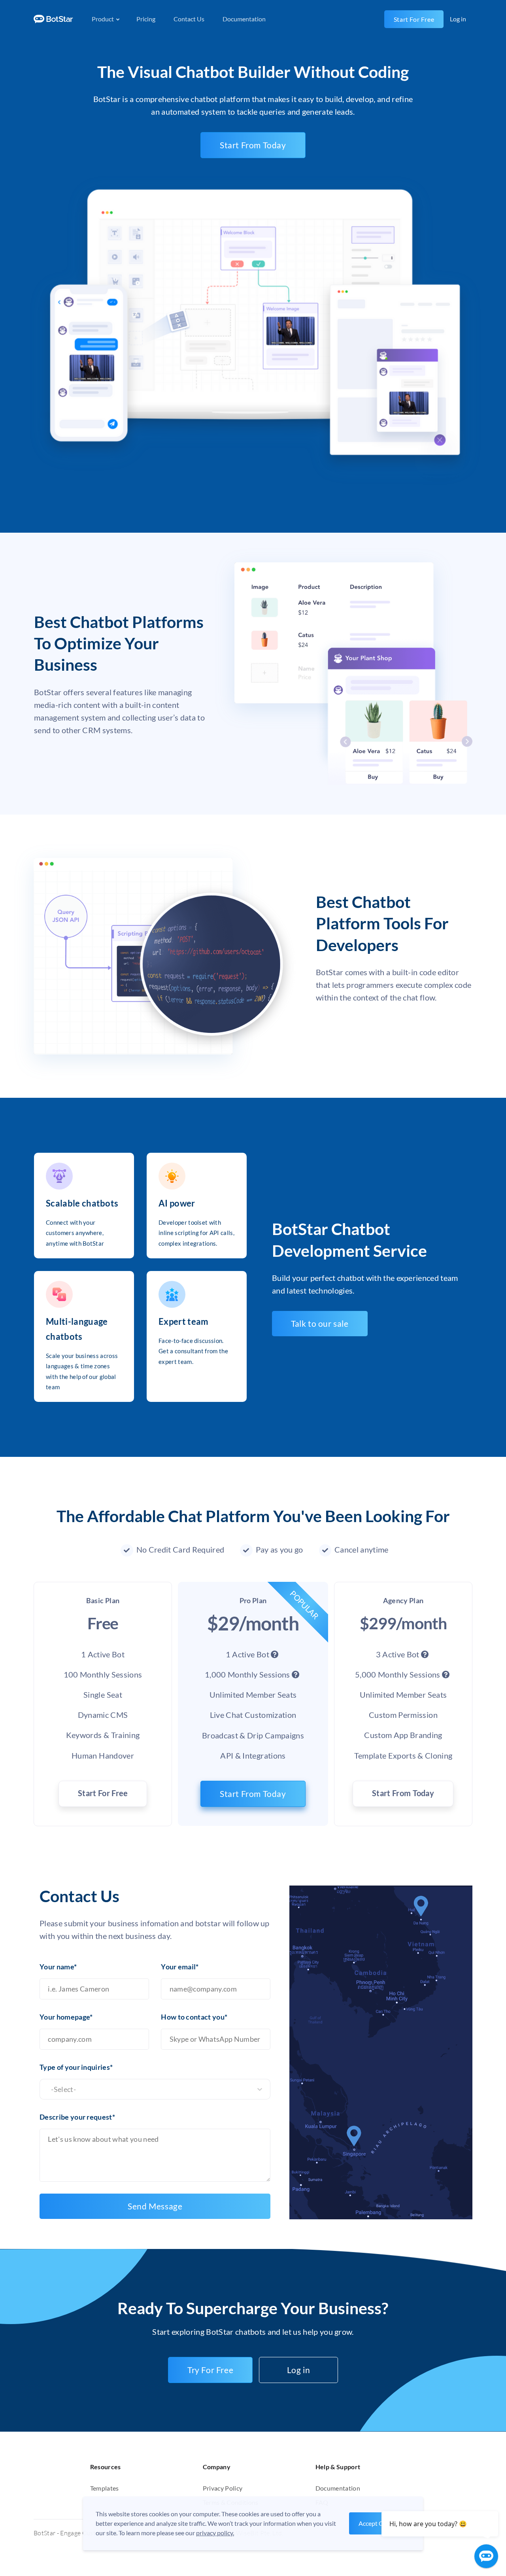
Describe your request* (77, 2117)
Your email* (180, 1967)
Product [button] (103, 19)
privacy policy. (215, 2533)
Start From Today (253, 145)
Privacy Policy (223, 2488)
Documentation (244, 19)
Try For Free (210, 2370)
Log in (299, 2370)
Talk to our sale (320, 1323)
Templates (105, 2488)
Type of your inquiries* (76, 2067)
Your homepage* (66, 2017)
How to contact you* (194, 2017)
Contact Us (189, 19)
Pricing (146, 19)
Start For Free (414, 19)
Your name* (58, 1967)
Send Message (155, 2206)
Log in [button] (458, 19)
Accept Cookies (380, 2523)
